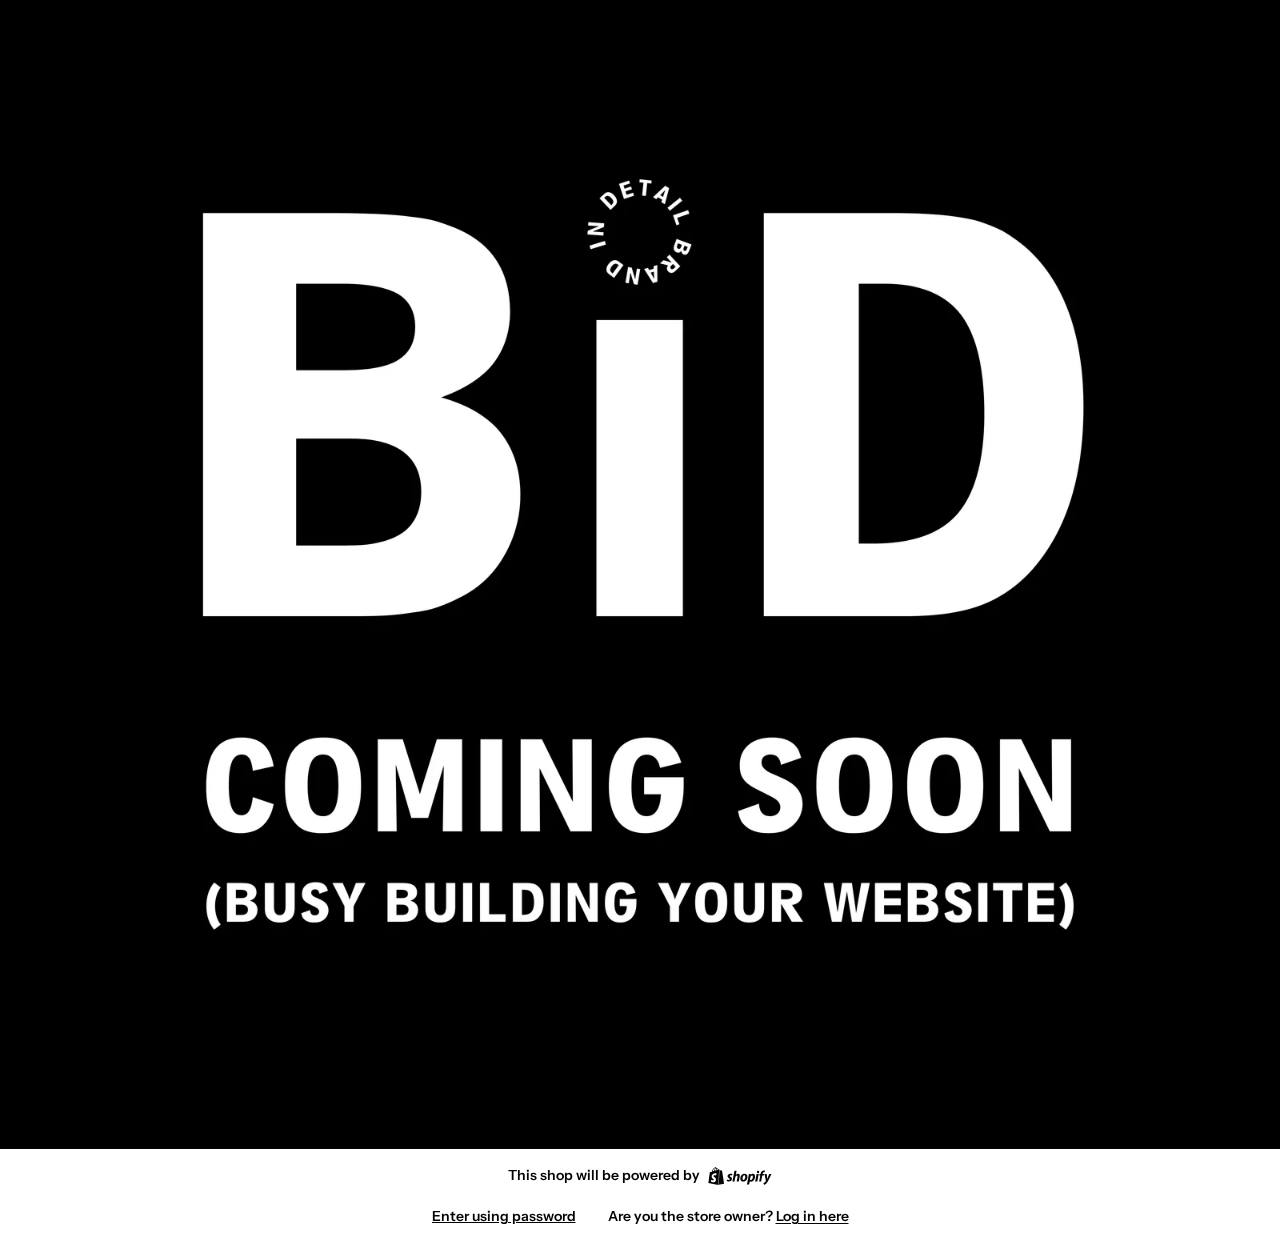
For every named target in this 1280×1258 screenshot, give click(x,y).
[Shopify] (739, 1176)
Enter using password (504, 1216)
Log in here (812, 1216)
